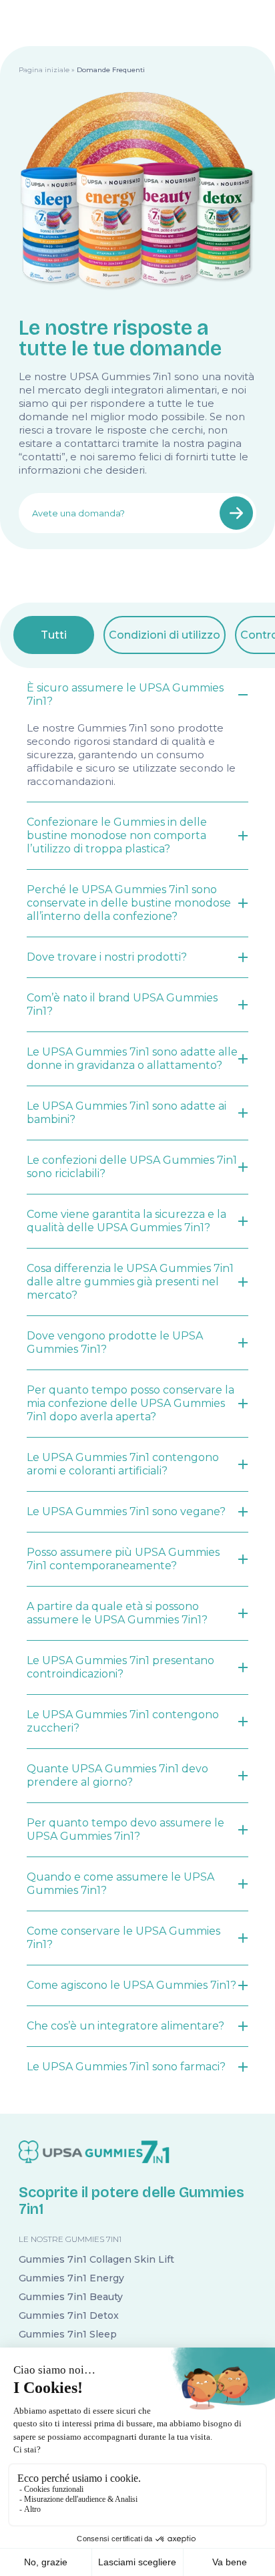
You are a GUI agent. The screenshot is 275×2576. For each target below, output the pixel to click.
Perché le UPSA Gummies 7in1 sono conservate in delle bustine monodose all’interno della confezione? (129, 903)
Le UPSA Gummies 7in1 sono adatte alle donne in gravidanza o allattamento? (132, 1059)
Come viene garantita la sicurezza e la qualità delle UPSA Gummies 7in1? (126, 1221)
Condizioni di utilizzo (165, 635)
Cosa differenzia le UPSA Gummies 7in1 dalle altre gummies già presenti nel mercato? (130, 1282)
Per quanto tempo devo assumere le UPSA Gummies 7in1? (125, 1829)
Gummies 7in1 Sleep (68, 2334)
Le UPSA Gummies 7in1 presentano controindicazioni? (120, 1667)
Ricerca (236, 513)
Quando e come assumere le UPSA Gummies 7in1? (120, 1884)
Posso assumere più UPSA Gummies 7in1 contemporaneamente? (123, 1559)
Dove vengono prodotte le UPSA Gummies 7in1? (115, 1342)
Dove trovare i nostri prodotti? (107, 957)
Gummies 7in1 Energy (71, 2278)
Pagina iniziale (44, 70)
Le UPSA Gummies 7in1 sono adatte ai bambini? (126, 1113)
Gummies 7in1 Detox (69, 2315)
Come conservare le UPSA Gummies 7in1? (123, 1938)
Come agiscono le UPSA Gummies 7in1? (131, 1985)
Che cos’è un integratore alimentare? (125, 2026)
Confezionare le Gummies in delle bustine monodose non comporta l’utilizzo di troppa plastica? (117, 835)
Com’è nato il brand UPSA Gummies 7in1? (122, 1004)
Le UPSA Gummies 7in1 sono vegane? (126, 1511)
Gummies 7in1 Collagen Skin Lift (96, 2259)
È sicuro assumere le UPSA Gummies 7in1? (125, 694)
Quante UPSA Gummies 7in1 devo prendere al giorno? (117, 1775)
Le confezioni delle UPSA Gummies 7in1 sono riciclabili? (132, 1167)
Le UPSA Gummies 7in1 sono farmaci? (126, 2067)
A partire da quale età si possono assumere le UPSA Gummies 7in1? (117, 1613)
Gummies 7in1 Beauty (71, 2297)
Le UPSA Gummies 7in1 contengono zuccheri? (123, 1721)
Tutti (54, 635)
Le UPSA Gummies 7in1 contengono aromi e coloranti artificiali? (123, 1464)
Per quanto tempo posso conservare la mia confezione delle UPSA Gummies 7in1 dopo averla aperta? (130, 1403)
